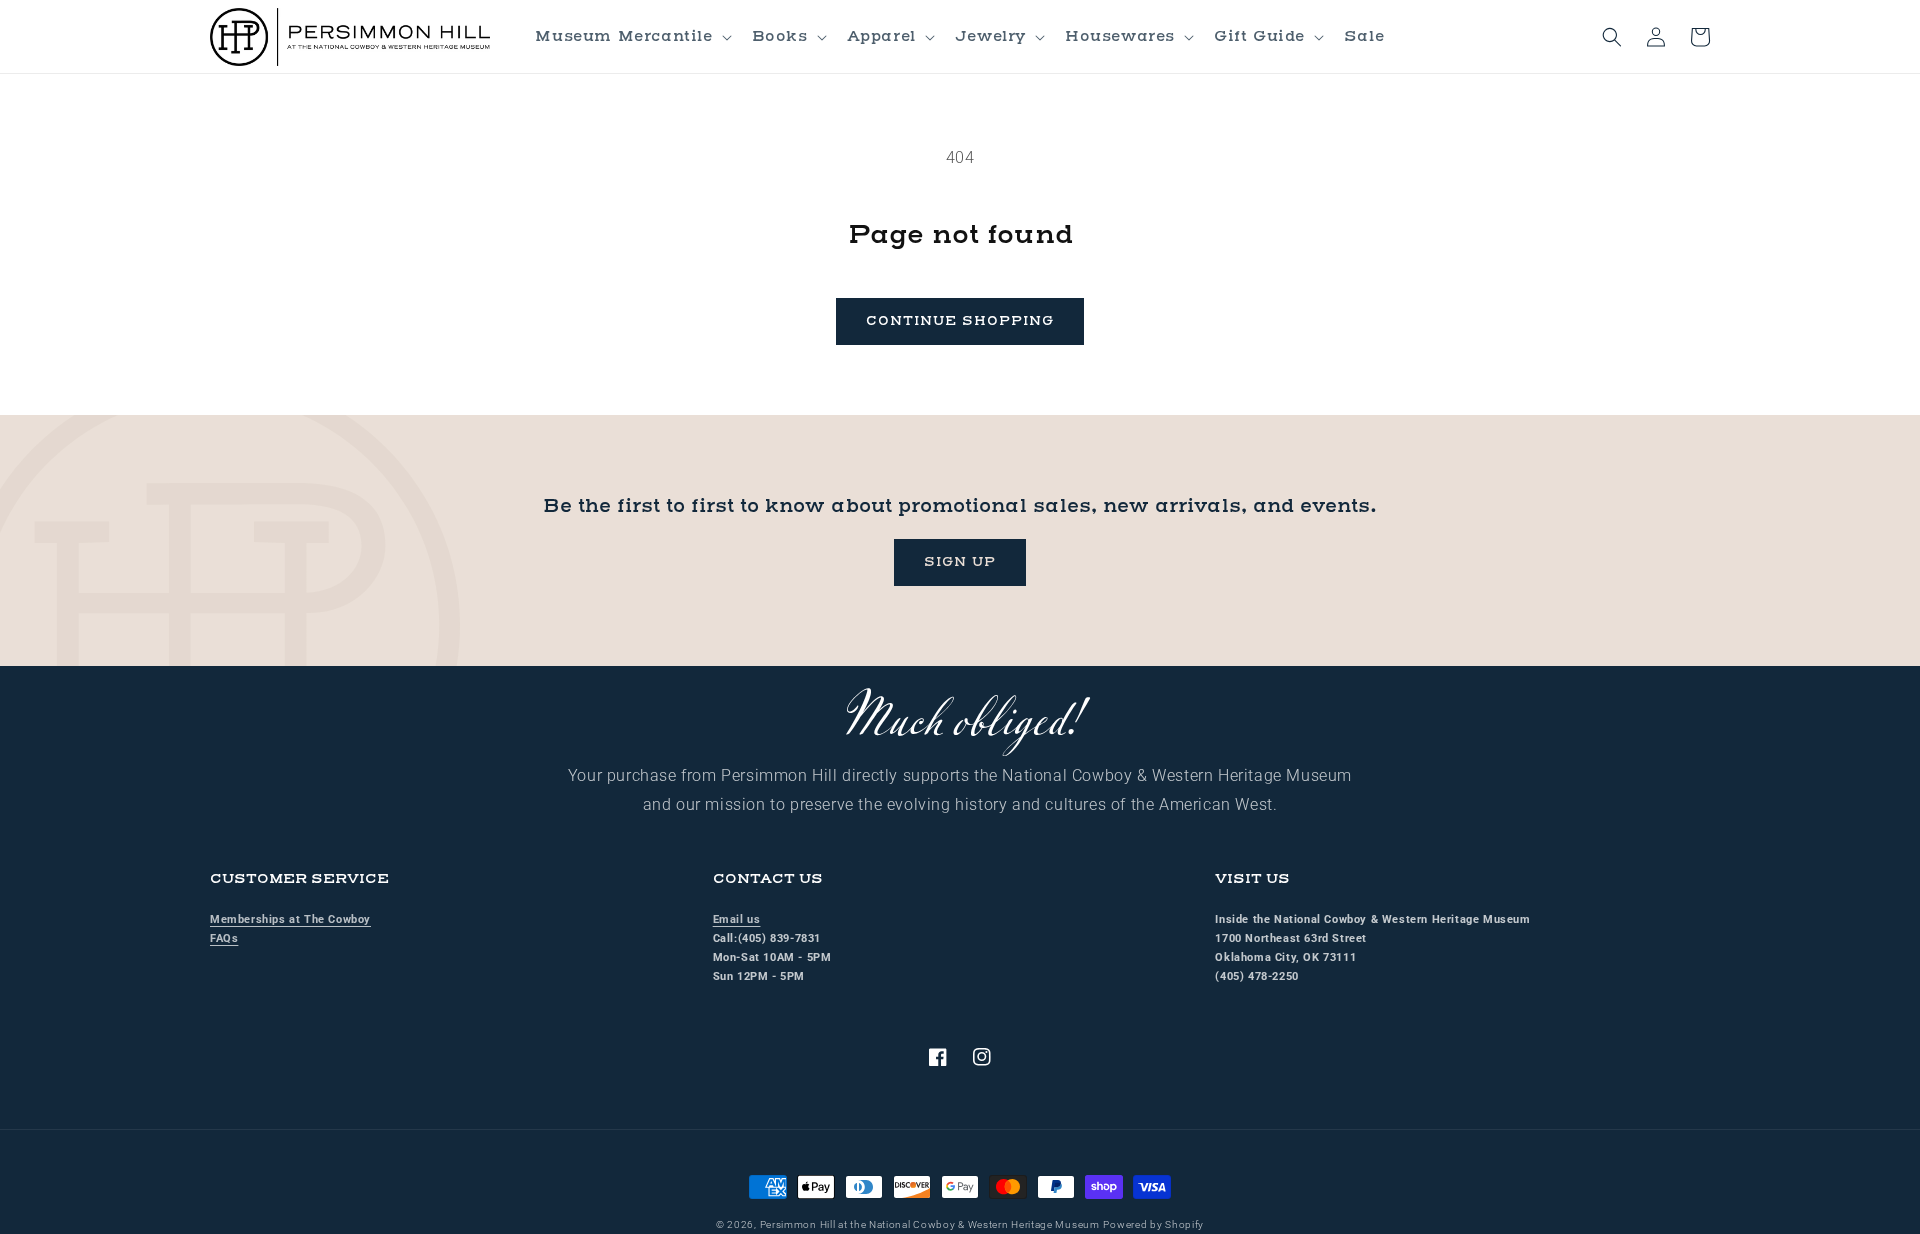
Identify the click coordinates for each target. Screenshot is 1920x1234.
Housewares (1120, 36)
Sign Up (960, 562)
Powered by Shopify (1153, 1224)
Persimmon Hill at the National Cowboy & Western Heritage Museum (930, 1224)
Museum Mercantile (623, 36)
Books (780, 36)
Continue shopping (960, 321)
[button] (631, 37)
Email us (737, 919)
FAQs (224, 938)
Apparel (881, 36)
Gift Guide (1259, 36)
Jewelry (990, 36)
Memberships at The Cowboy (290, 919)
